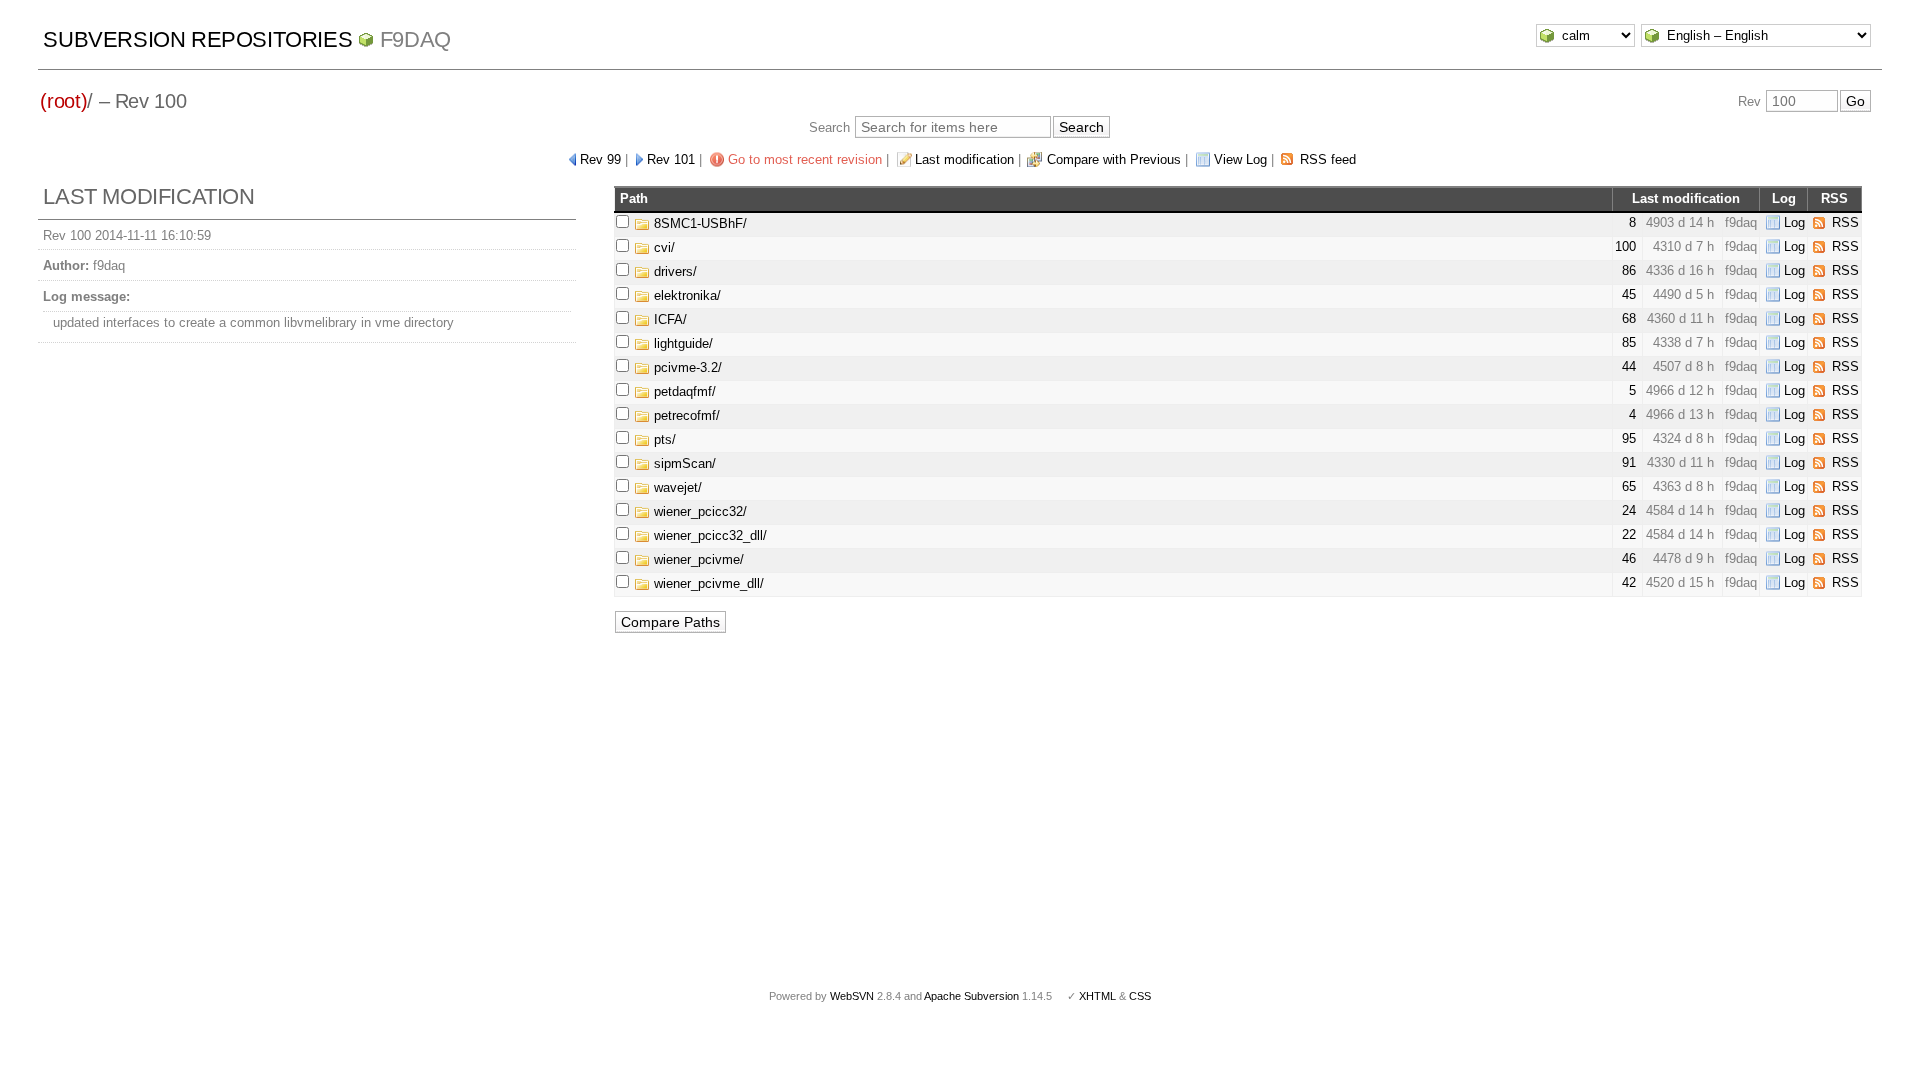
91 (1629, 462)
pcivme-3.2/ (686, 367)
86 (1629, 270)
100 (1625, 246)
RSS (1845, 222)
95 (1629, 438)
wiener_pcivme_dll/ (707, 583)
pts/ (663, 439)
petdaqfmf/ (683, 391)
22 (1629, 534)
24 (1629, 510)
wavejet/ (676, 487)
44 (1629, 366)
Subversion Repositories (197, 39)
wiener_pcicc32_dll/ (708, 535)
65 (1629, 486)
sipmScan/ (683, 463)
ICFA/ (668, 319)
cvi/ (662, 247)
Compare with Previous (1114, 159)
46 (1629, 558)
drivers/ (673, 271)
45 (1629, 294)
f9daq (415, 39)
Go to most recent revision (805, 159)
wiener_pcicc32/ (698, 511)
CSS (1140, 996)
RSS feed (1328, 159)
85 (1629, 342)
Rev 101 (671, 159)
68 (1629, 318)
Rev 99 (600, 159)
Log (1794, 222)
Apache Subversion (971, 996)
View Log (1240, 159)
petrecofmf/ (685, 415)
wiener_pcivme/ (697, 559)
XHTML (1097, 996)
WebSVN (852, 996)
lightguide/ (681, 343)
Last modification (964, 159)
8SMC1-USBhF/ (698, 223)
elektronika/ (685, 295)
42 (1629, 582)
